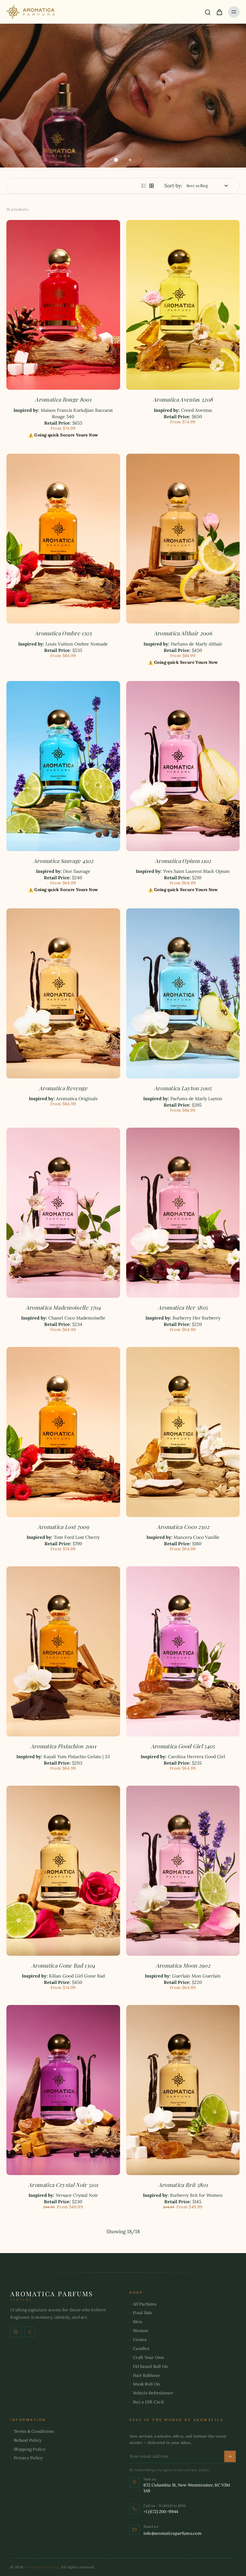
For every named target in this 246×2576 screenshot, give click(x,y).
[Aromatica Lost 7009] (63, 1432)
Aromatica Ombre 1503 (63, 633)
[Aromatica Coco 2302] (183, 1432)
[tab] (116, 160)
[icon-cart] (219, 12)
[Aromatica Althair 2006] (183, 539)
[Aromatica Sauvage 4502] (63, 766)
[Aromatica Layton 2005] (183, 993)
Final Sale (143, 2313)
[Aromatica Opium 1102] (183, 766)
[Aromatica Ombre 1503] (63, 539)
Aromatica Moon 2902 (183, 1965)
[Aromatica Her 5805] (183, 1213)
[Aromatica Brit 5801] (183, 2090)
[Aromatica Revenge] (63, 993)
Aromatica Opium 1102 (183, 861)
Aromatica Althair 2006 (183, 633)
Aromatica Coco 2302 (183, 1527)
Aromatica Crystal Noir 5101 (63, 2185)
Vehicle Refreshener (153, 2393)
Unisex (140, 2340)
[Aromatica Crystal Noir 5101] (63, 2090)
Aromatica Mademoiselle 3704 (63, 1307)
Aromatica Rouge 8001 (63, 399)
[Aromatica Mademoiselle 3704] (63, 1213)
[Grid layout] (152, 186)
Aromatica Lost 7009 (63, 1527)
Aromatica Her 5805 (183, 1307)
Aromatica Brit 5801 (183, 2185)
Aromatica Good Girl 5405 (183, 1746)
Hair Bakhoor (147, 2375)
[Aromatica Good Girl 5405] (183, 1651)
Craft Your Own (149, 2357)
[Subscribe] (230, 2456)
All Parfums (145, 2304)
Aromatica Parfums (41, 2567)
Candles (141, 2349)
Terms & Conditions (34, 2431)
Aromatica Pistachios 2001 (63, 1746)
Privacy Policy (28, 2458)
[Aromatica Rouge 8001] (63, 305)
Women (141, 2331)
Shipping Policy (30, 2449)
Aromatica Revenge (63, 1088)
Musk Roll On (146, 2384)
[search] (208, 12)
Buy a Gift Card (148, 2402)
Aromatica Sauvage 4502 (63, 861)
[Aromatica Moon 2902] (183, 1871)
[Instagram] (16, 2332)
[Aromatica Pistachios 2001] (63, 1651)
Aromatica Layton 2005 (183, 1088)
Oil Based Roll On (150, 2366)
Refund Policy (28, 2440)
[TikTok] (30, 2332)
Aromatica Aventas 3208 (183, 399)
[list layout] (144, 186)
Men (137, 2322)
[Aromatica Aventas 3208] (183, 305)
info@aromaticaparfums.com (172, 2533)
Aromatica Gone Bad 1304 (63, 1965)
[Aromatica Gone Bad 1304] (63, 1871)
